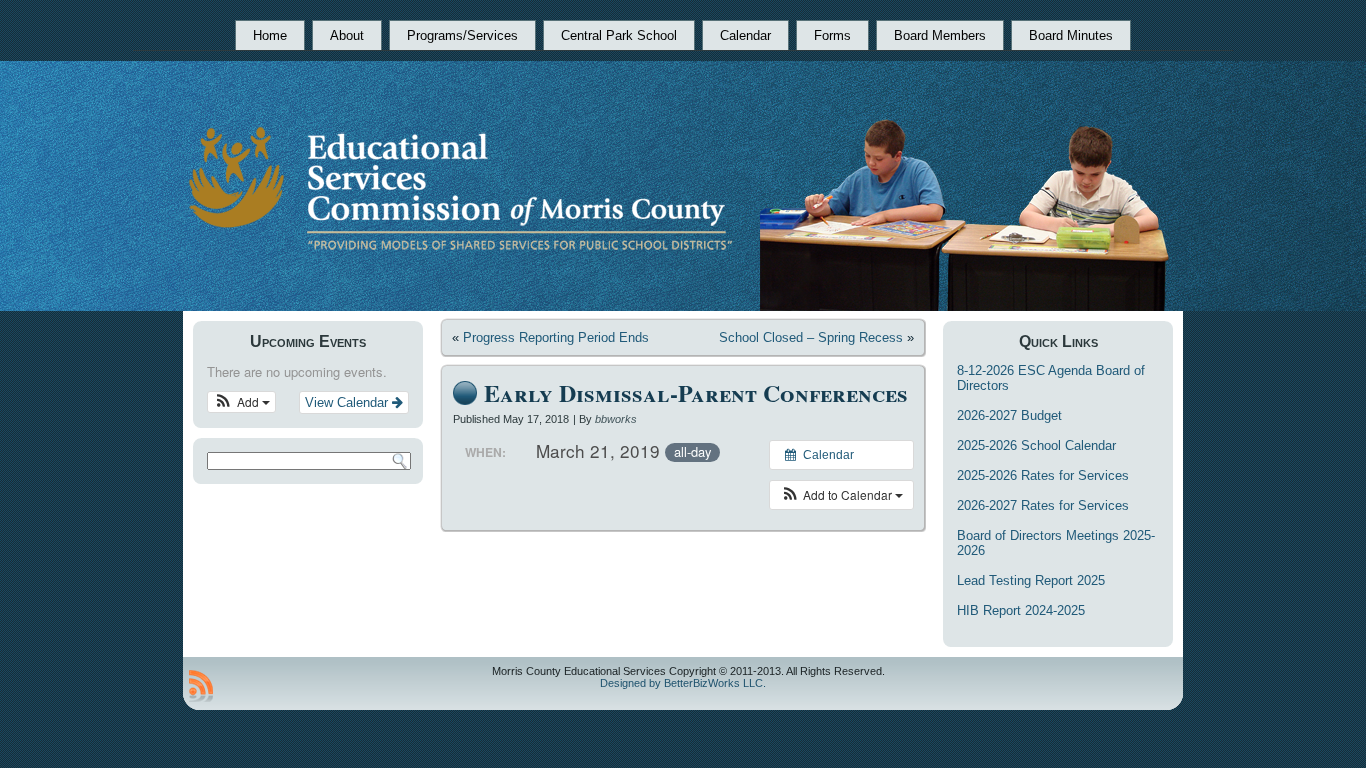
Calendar (745, 35)
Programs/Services (462, 35)
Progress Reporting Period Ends (556, 337)
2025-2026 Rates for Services (1043, 475)
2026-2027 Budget (1009, 415)
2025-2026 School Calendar (1036, 445)
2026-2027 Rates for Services (1043, 505)
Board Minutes (1071, 35)
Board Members (940, 35)
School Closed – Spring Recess (811, 337)
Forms (832, 35)
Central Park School (619, 35)
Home (270, 35)
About (347, 35)
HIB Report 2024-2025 (1021, 610)
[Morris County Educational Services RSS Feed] (201, 686)
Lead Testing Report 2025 (1031, 580)
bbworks (616, 419)
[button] (241, 402)
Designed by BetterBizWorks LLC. (683, 683)
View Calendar (348, 402)
